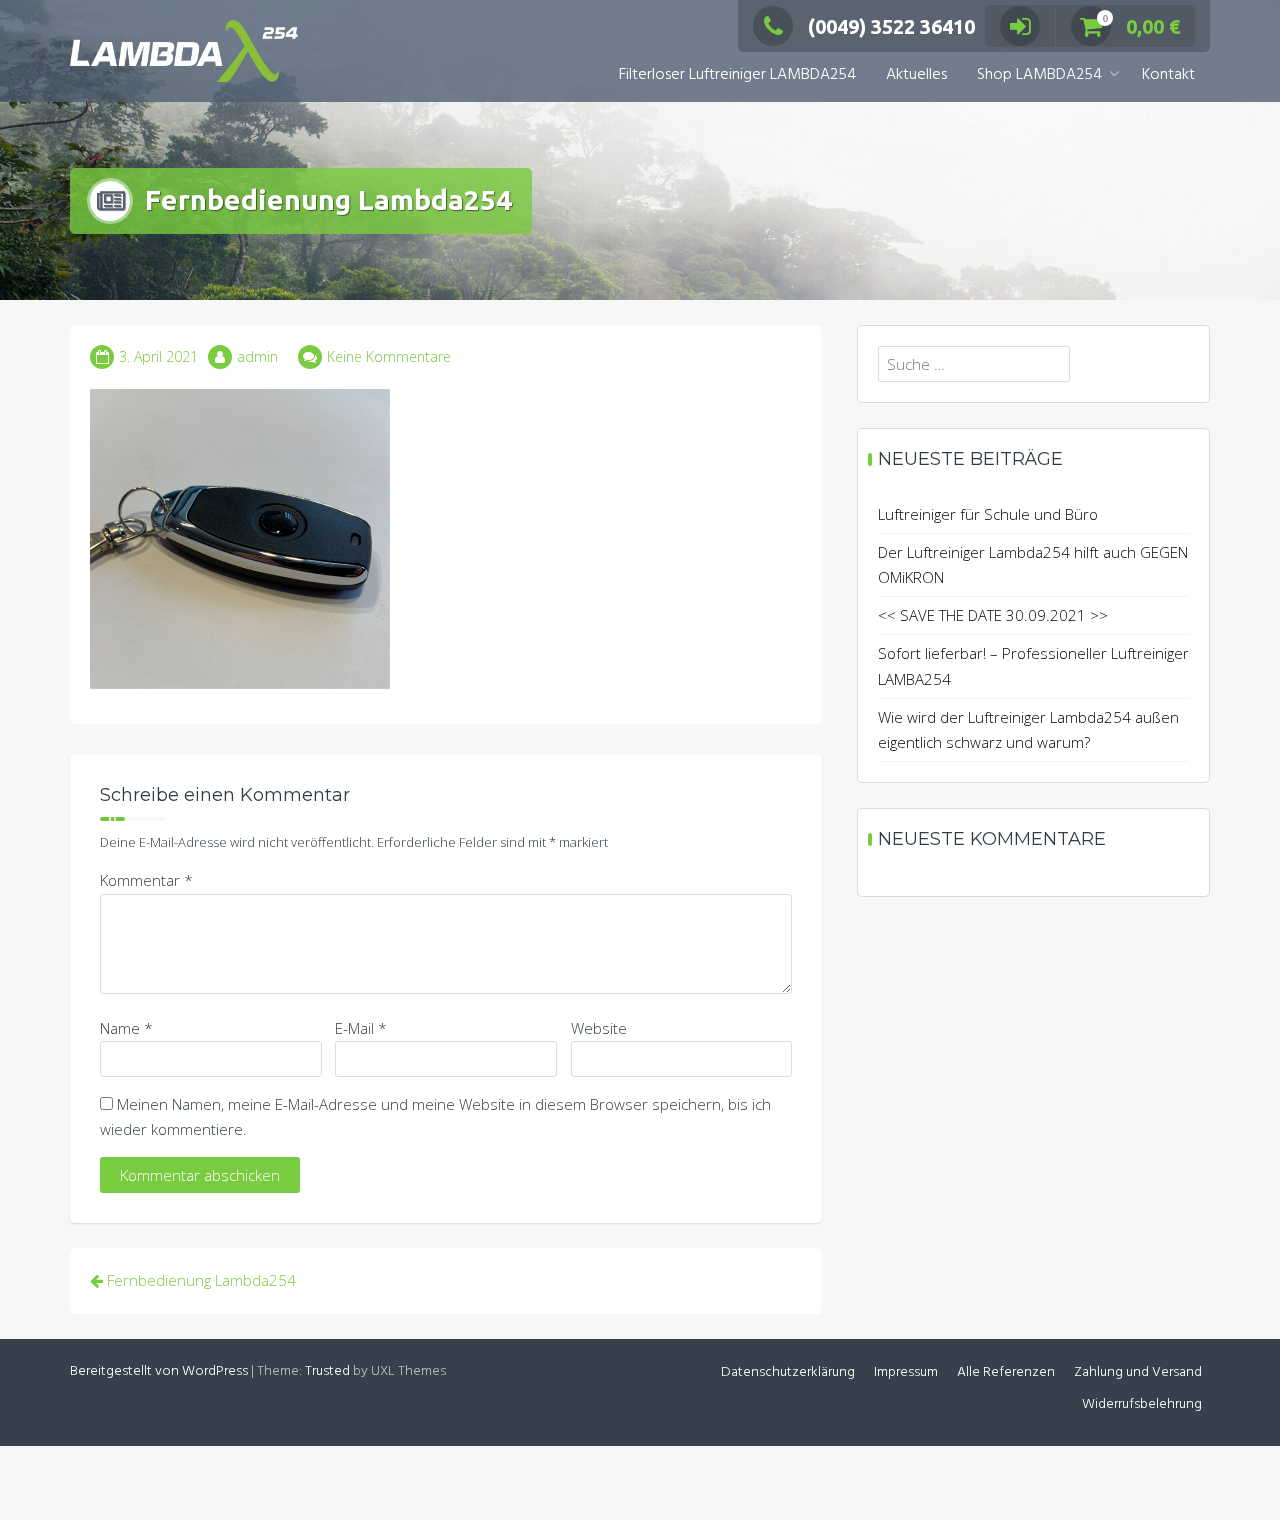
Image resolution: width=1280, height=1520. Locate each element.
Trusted (327, 1371)
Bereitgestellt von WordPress (159, 1371)
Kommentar (146, 880)
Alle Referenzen (1006, 1372)
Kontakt (1168, 75)
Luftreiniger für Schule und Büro (988, 514)
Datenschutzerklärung (788, 1372)
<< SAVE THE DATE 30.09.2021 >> (993, 615)
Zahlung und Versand (1138, 1372)
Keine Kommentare (389, 356)
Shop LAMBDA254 (1039, 75)
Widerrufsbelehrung (1142, 1404)
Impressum (906, 1372)
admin (257, 356)
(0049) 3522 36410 (891, 26)
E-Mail (361, 1028)
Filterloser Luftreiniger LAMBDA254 (737, 75)
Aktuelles (916, 75)
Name (126, 1028)
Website (599, 1028)
